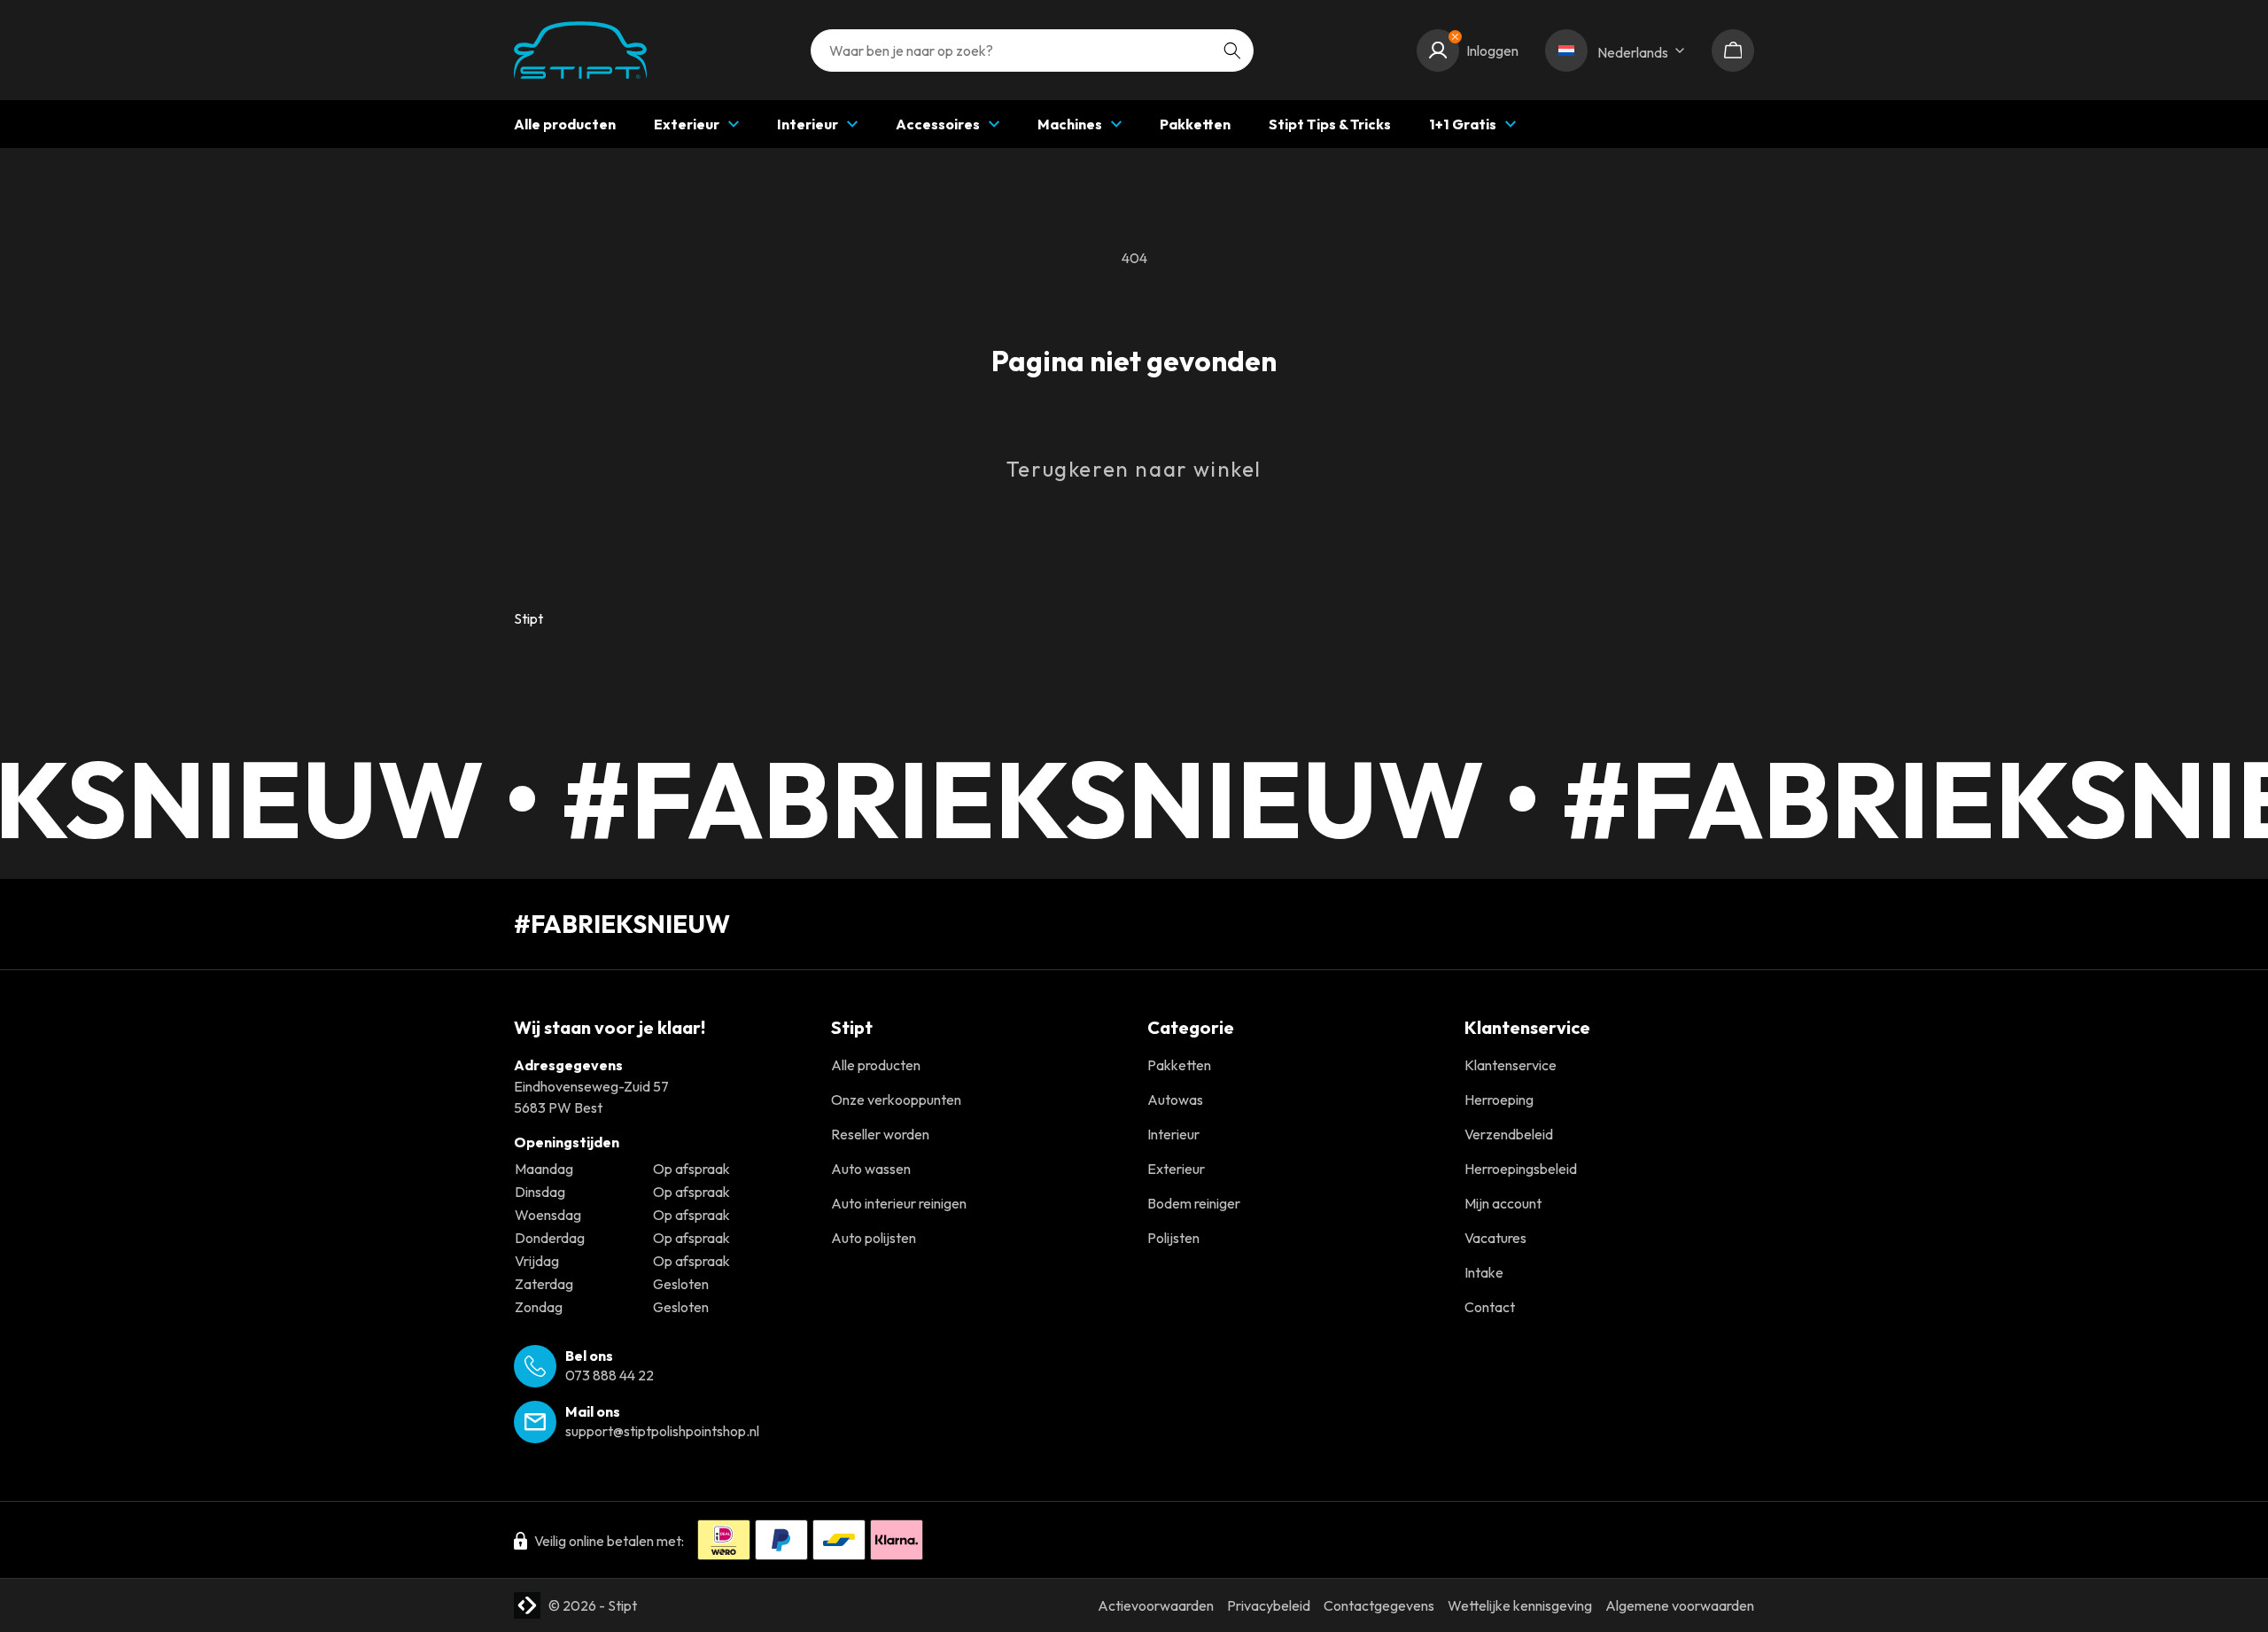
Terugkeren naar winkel (1134, 469)
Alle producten (565, 124)
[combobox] (1032, 51)
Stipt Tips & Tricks (1330, 124)
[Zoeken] (1232, 51)
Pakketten (1195, 124)
